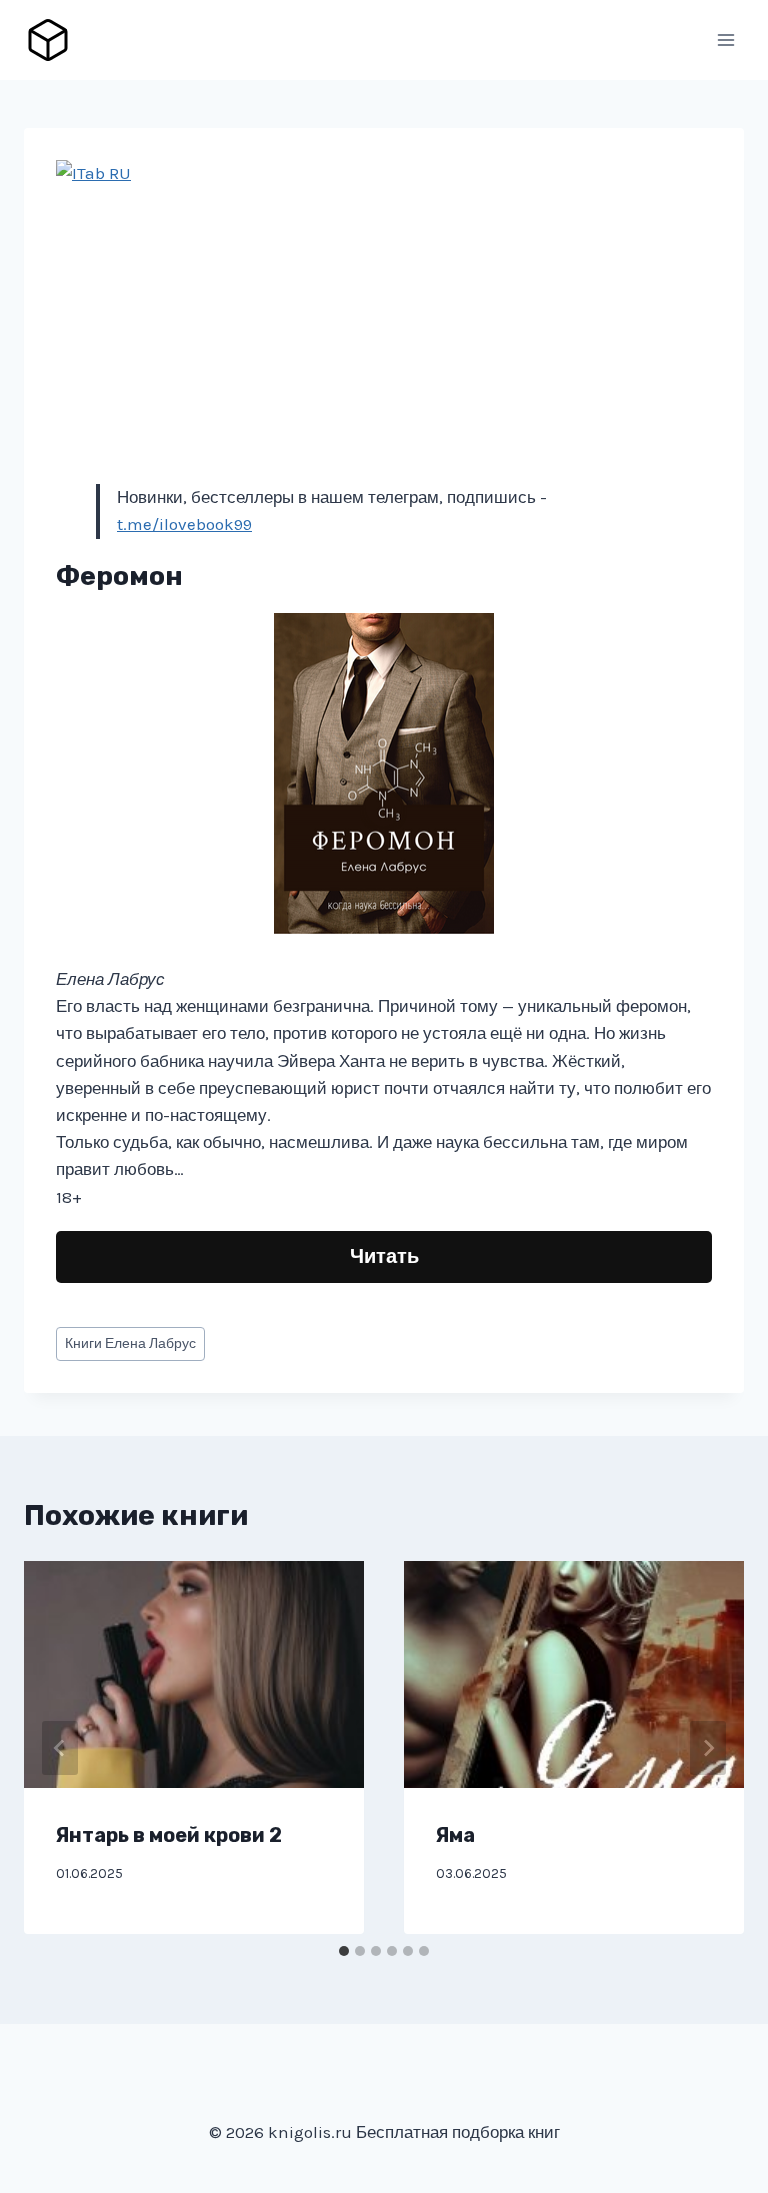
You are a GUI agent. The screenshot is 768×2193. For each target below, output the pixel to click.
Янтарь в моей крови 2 (169, 1835)
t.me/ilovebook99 (184, 524)
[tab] (344, 1951)
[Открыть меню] (725, 39)
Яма (455, 1835)
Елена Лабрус (130, 1343)
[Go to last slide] (60, 1748)
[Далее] (708, 1748)
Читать (384, 1256)
